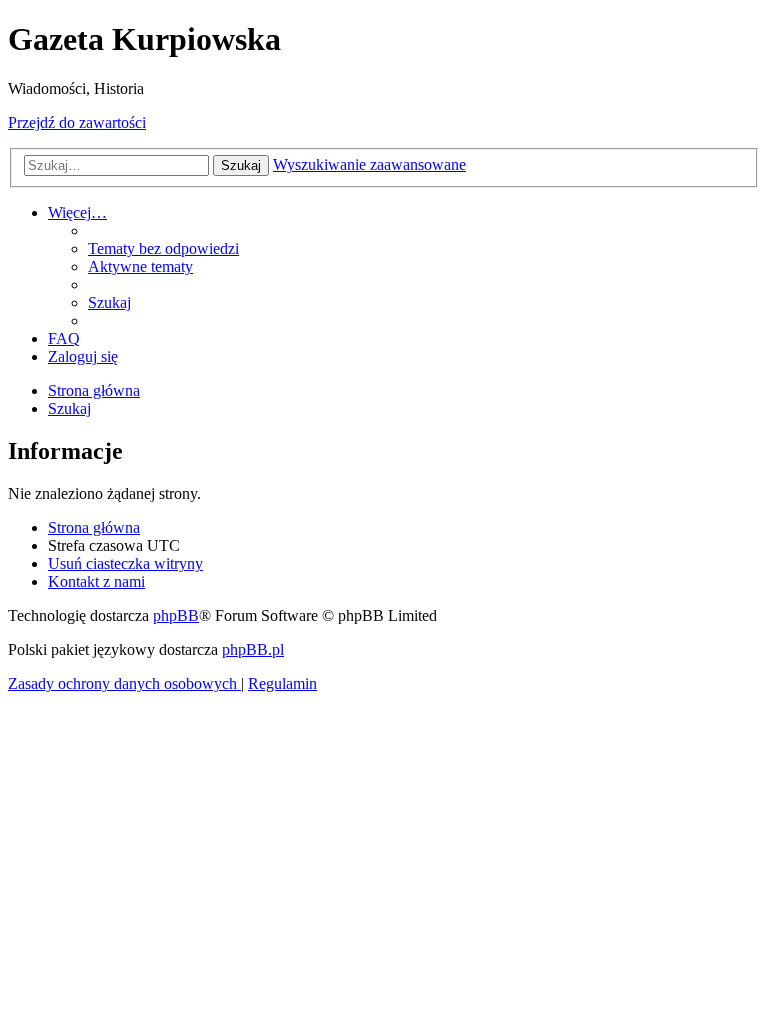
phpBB (176, 615)
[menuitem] (163, 248)
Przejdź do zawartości (77, 122)
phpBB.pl (253, 649)
